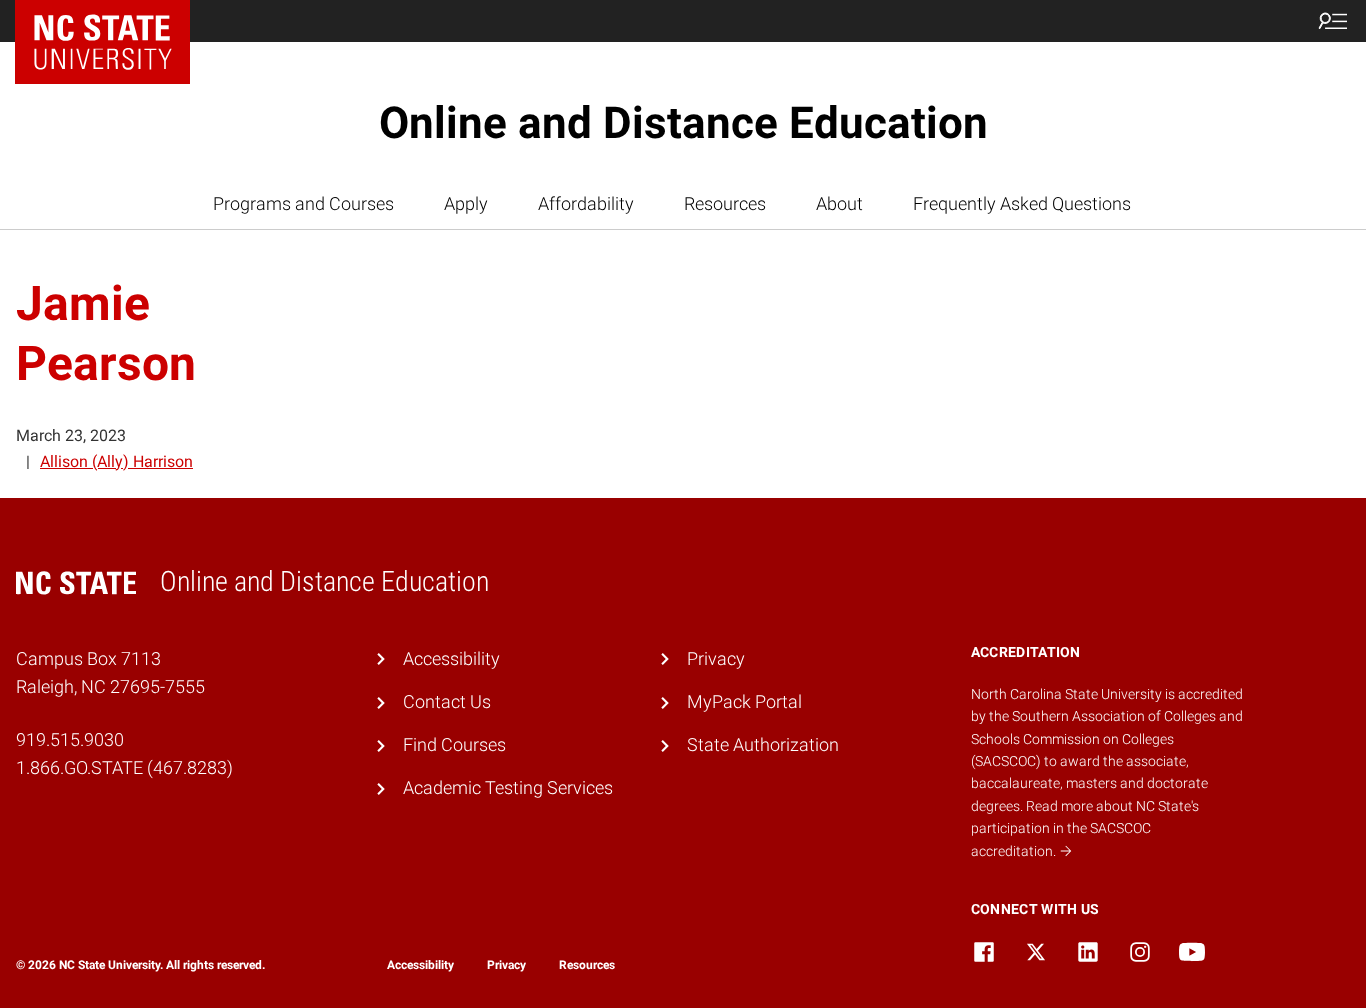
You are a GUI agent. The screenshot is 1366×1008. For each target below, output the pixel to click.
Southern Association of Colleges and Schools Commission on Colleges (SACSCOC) (1107, 738)
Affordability (586, 204)
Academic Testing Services (508, 788)
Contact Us (447, 702)
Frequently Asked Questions (1022, 204)
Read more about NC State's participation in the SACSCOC (1085, 828)
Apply (466, 204)
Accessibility (451, 659)
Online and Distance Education (683, 123)
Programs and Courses (303, 204)
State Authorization (763, 745)
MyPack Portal (744, 702)
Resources (725, 204)
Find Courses (454, 745)
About (839, 204)
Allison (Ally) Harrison (116, 461)
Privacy (716, 659)
